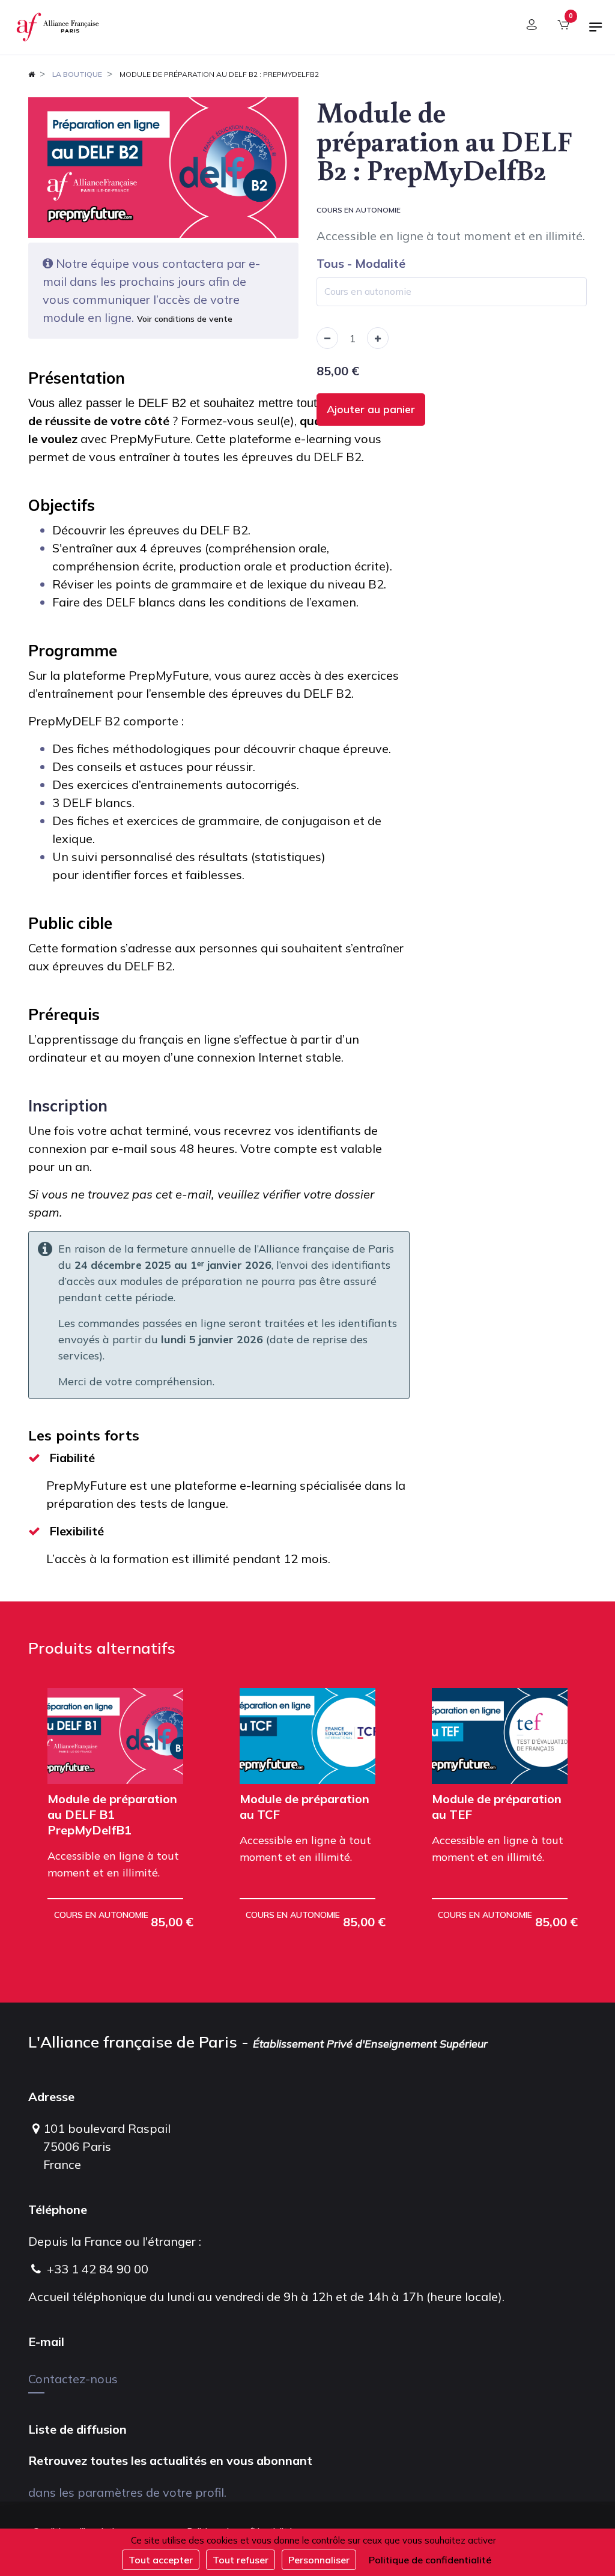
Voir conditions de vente (185, 319)
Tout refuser (241, 2560)
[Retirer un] (327, 338)
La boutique (77, 74)
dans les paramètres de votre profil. (127, 2492)
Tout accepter (161, 2560)
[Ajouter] (378, 338)
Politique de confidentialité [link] (430, 2560)
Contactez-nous (73, 2379)
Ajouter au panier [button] (371, 409)
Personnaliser (319, 2560)
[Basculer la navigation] (596, 32)
